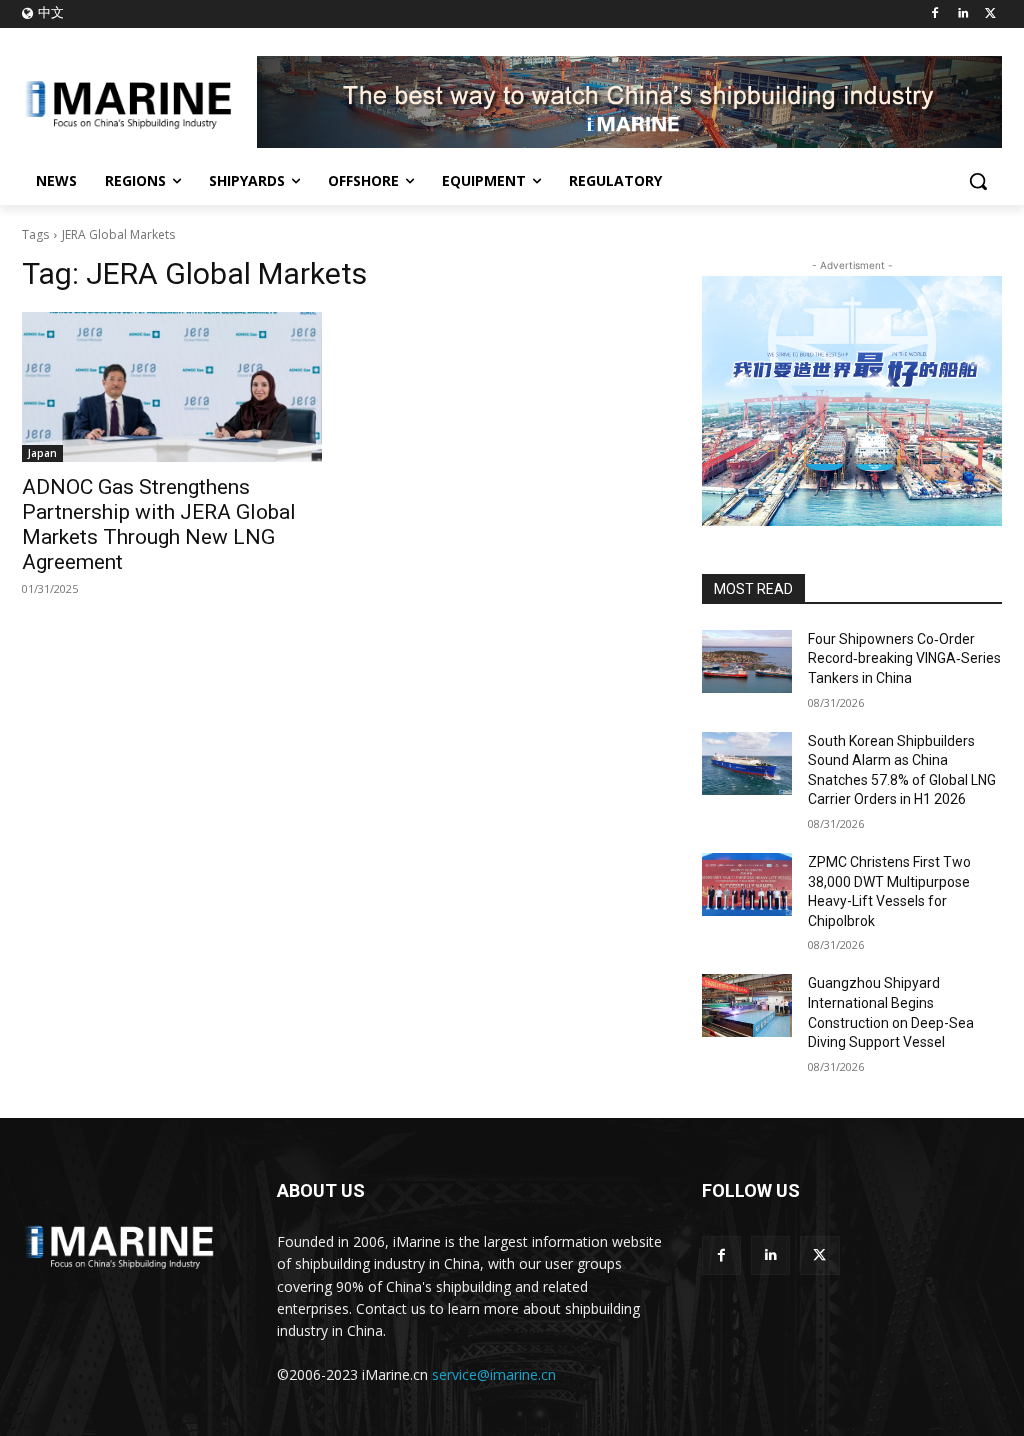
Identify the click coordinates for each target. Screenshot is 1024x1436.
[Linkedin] (962, 14)
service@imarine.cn (494, 1374)
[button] (978, 181)
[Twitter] (990, 14)
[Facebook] (935, 14)
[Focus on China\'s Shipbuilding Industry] (139, 102)
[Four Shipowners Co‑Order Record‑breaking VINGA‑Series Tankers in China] (747, 661)
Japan (42, 453)
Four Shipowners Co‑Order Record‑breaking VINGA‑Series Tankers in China (904, 658)
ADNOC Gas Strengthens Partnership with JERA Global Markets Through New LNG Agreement (159, 524)
